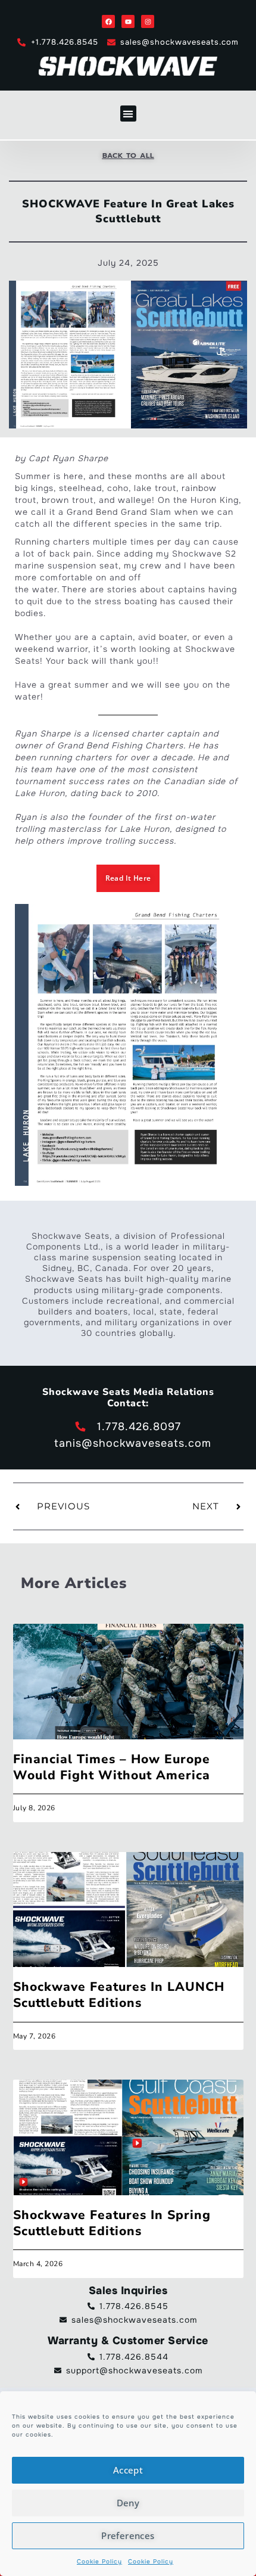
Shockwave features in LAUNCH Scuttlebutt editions (119, 1995)
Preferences (128, 2535)
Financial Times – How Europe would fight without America (112, 1767)
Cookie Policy (99, 2561)
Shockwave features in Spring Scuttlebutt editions (112, 2223)
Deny (128, 2503)
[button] (128, 114)
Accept (128, 2470)
